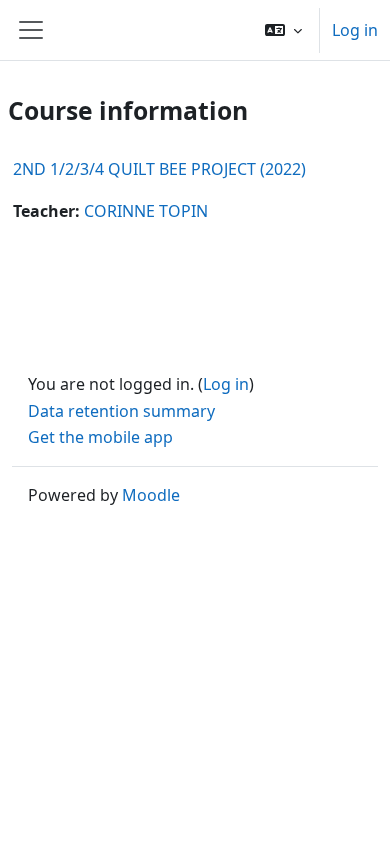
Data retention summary (121, 411)
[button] (283, 30)
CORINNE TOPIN (146, 211)
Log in (355, 30)
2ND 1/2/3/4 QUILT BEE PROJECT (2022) (159, 169)
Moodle (151, 495)
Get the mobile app (100, 437)
